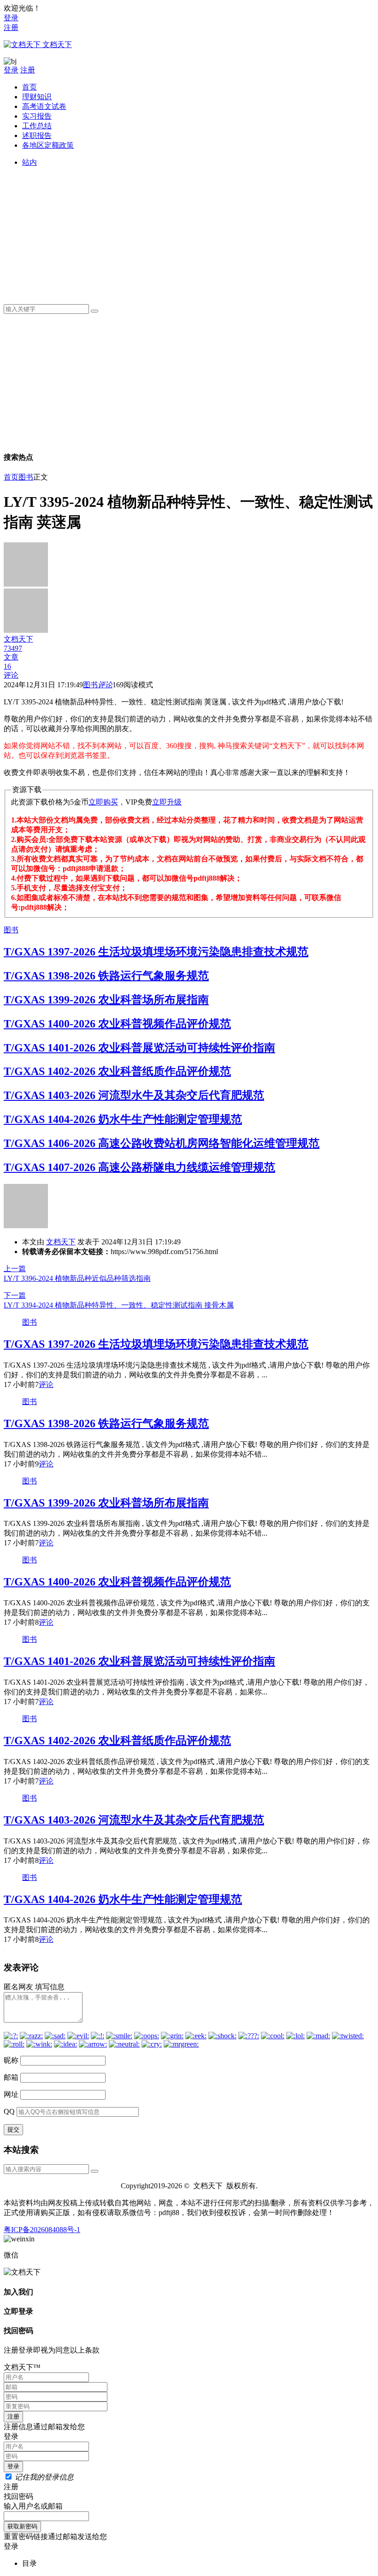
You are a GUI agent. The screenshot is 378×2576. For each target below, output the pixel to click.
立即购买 (103, 802)
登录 (11, 18)
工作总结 (37, 126)
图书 (26, 477)
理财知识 (37, 97)
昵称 (11, 2060)
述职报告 (37, 135)
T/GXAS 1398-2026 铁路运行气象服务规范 (106, 976)
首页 (30, 87)
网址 (11, 2094)
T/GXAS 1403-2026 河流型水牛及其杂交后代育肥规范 (134, 1095)
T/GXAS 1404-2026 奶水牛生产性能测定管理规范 (123, 1119)
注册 (11, 27)
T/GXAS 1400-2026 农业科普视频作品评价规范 (117, 1024)
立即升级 (167, 802)
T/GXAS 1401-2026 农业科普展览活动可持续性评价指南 (139, 1048)
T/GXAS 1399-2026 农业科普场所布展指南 (106, 1000)
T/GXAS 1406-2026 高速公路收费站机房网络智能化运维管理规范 (162, 1143)
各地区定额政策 (48, 145)
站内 (30, 162)
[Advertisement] (198, 232)
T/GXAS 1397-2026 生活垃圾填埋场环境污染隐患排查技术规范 (156, 952)
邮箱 (11, 2077)
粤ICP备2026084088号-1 (42, 2230)
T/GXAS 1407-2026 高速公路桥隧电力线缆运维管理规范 (139, 1167)
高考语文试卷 (44, 106)
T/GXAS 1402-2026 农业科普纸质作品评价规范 (117, 1071)
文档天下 (61, 1242)
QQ (9, 2111)
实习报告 (37, 116)
